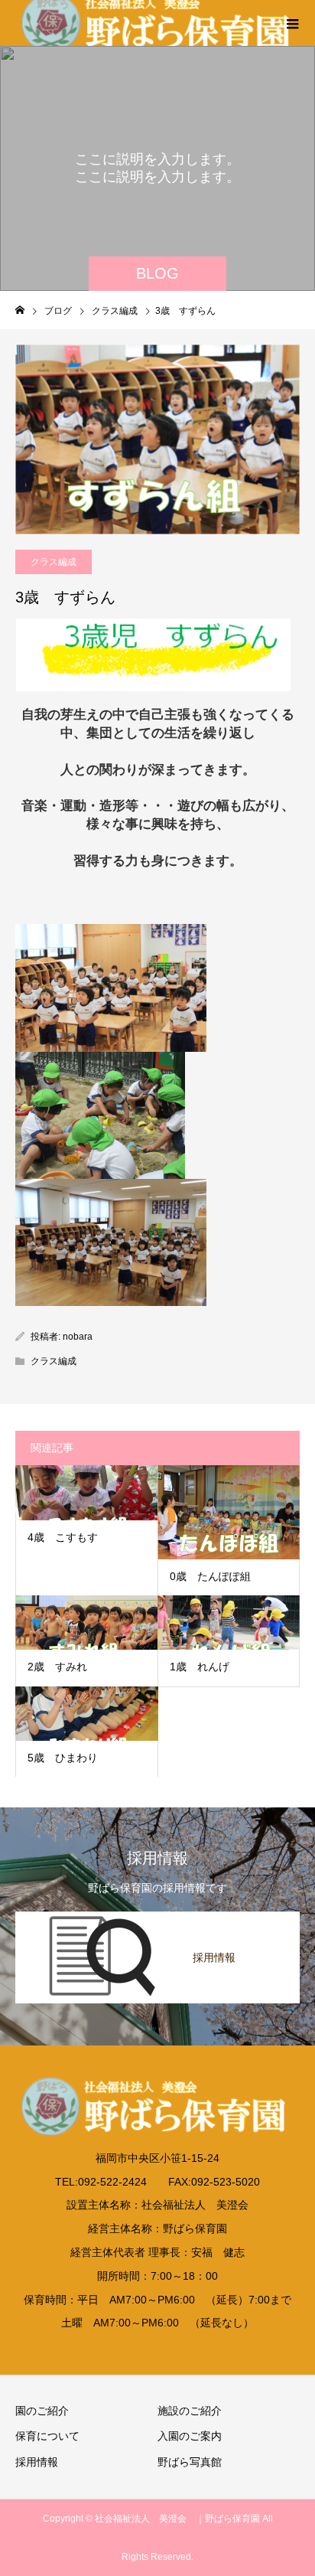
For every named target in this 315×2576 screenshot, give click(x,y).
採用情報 (37, 2462)
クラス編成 (54, 562)
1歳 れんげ (200, 1667)
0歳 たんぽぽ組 (210, 1576)
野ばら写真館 (190, 2462)
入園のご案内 (190, 2436)
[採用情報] (157, 1915)
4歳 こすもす (63, 1537)
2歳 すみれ (57, 1667)
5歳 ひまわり (68, 1758)
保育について (47, 2436)
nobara (78, 1337)
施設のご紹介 (190, 2411)
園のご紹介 (42, 2411)
